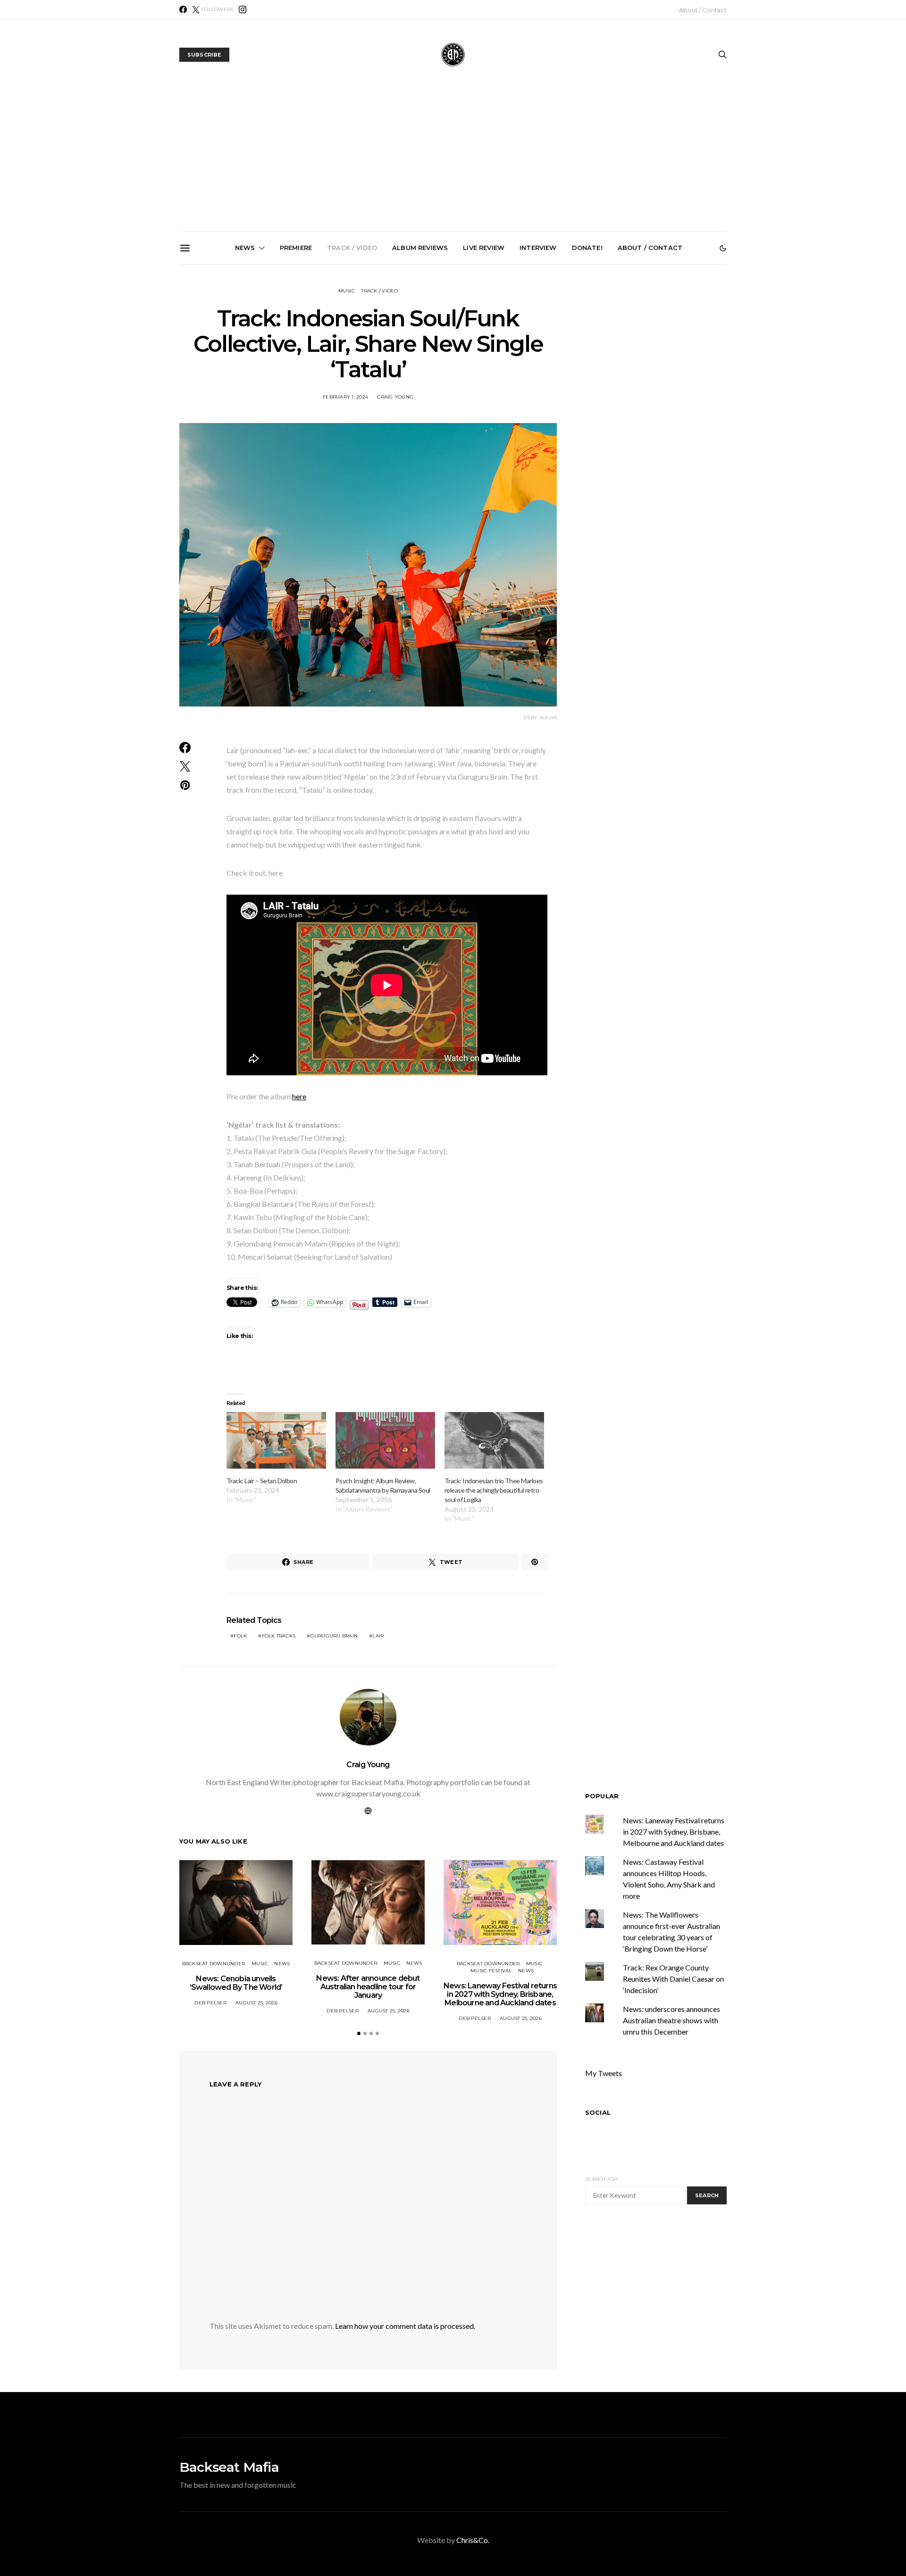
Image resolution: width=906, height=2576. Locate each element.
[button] (723, 248)
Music (347, 291)
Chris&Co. (473, 2540)
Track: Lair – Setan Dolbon (262, 1481)
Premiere (296, 248)
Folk (240, 1636)
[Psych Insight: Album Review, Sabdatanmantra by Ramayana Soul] (385, 1441)
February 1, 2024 (345, 397)
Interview (538, 248)
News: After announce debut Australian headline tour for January (457, 368)
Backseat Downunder (214, 1964)
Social (598, 2112)
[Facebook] (183, 9)
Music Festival (491, 1971)
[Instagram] (243, 9)
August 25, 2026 (256, 2003)
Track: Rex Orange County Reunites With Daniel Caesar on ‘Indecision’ (673, 1979)
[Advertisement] (453, 161)
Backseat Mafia (229, 2467)
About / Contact (703, 10)
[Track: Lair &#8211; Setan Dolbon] (276, 1441)
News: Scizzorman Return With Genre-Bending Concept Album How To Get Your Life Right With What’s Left (244, 375)
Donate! (587, 248)
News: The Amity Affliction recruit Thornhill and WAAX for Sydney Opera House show (669, 372)
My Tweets (604, 2073)
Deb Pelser (210, 2003)
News (245, 248)
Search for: (602, 2179)
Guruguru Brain (334, 1636)
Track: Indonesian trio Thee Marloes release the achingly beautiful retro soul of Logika (494, 1490)
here (299, 1096)
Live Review (484, 248)
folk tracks (279, 1636)
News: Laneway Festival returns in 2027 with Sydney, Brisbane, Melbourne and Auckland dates (563, 375)
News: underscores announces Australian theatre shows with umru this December (671, 2020)
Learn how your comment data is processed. (405, 2326)
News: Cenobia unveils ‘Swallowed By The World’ (351, 364)
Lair (378, 1636)
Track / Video (352, 248)
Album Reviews (420, 248)
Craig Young (395, 397)
